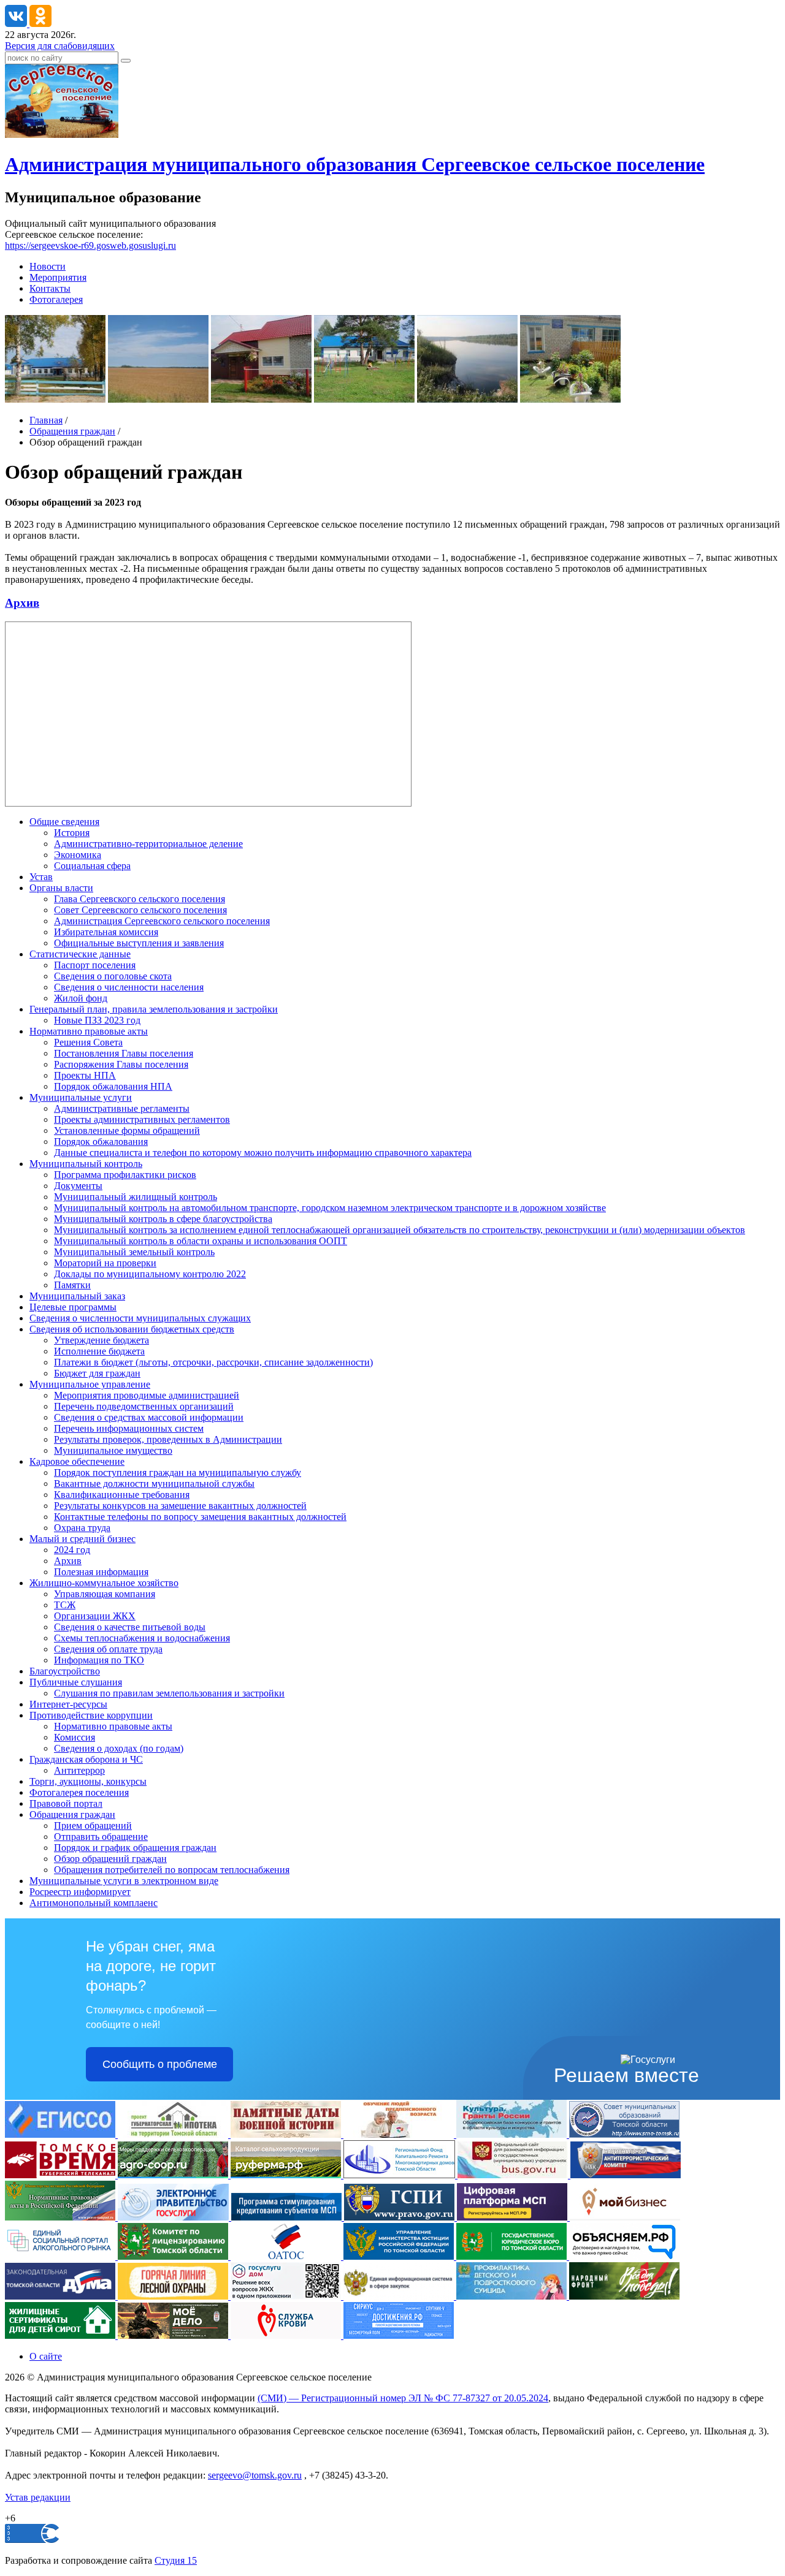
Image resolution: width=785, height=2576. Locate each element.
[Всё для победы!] (624, 2296)
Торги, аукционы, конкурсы (88, 1781)
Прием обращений (93, 1826)
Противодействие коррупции (91, 1715)
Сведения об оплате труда (108, 1649)
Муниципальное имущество (113, 1450)
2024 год (72, 1550)
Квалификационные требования (122, 1495)
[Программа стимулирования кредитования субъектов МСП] (288, 2217)
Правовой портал (66, 1803)
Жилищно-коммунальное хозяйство (104, 1583)
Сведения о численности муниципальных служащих (140, 1318)
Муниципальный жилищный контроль (136, 1197)
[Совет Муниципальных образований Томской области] (624, 2134)
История (72, 833)
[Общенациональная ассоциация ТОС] (287, 2256)
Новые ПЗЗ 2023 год (97, 1020)
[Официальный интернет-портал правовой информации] (400, 2217)
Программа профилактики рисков (125, 1175)
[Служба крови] (287, 2335)
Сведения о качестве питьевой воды (130, 1627)
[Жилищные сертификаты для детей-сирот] (61, 2335)
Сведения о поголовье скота (113, 976)
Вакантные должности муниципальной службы (154, 1484)
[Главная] (62, 135)
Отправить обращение (101, 1837)
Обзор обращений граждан (110, 1859)
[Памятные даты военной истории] (287, 2134)
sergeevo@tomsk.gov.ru (255, 2475)
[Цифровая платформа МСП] (513, 2217)
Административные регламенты (122, 1108)
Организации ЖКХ (95, 1616)
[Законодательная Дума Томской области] (61, 2296)
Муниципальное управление (90, 1384)
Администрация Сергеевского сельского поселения (162, 921)
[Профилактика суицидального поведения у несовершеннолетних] (513, 2296)
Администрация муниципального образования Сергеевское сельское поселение (355, 164)
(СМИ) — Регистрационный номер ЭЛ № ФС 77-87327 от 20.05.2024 (403, 2398)
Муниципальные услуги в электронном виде (124, 1881)
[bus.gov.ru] (514, 2175)
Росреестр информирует (80, 1892)
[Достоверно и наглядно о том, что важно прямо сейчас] (624, 2256)
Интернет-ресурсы (68, 1704)
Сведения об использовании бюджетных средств (132, 1329)
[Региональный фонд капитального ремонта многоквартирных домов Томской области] (400, 2175)
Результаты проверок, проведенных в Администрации (168, 1439)
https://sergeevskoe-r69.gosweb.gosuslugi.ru (90, 245)
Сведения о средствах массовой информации (149, 1417)
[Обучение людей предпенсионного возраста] (400, 2134)
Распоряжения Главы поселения (121, 1064)
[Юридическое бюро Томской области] (513, 2256)
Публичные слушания (76, 1682)
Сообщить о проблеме (160, 2064)
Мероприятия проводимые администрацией (147, 1395)
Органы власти (61, 888)
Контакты (50, 288)
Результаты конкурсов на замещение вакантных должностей (180, 1506)
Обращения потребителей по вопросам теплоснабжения (172, 1870)
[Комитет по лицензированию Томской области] (174, 2256)
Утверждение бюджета (101, 1340)
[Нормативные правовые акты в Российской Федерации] (61, 2217)
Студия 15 (176, 2560)
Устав (41, 877)
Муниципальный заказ (77, 1296)
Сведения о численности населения (129, 987)
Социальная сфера (92, 866)
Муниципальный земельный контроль (134, 1252)
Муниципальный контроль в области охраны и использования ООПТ (201, 1241)
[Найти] (126, 61)
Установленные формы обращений (127, 1130)
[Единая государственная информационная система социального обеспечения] (61, 2134)
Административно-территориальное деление (148, 844)
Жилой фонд (81, 998)
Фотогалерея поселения (79, 1792)
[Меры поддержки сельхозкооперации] (174, 2175)
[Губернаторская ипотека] (174, 2134)
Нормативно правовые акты (89, 1031)
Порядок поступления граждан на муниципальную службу (178, 1472)
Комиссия (75, 1737)
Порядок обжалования (101, 1142)
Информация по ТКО (99, 1660)
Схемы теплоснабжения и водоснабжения (142, 1638)
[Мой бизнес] (625, 2217)
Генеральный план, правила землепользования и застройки (154, 1009)
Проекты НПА (85, 1075)
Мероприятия (58, 277)
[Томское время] (61, 2175)
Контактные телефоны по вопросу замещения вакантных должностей (200, 1517)
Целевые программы (73, 1307)
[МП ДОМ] (287, 2296)
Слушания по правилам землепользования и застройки (169, 1693)
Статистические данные (80, 954)
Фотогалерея (56, 299)
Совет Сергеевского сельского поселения (140, 910)
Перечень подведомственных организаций (144, 1406)
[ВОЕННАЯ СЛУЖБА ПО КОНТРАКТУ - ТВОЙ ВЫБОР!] (174, 2335)
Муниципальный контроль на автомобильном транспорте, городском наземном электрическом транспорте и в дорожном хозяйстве (330, 1208)
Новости (48, 266)
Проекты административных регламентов (142, 1119)
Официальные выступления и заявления (139, 943)
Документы (78, 1186)
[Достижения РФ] (399, 2335)
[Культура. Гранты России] (513, 2134)
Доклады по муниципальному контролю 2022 (150, 1274)
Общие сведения (64, 822)
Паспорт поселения (95, 965)
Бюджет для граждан (97, 1373)
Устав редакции (38, 2497)
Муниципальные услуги (81, 1097)
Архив (22, 603)
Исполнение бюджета (99, 1351)
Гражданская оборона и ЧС (86, 1759)
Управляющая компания (105, 1594)
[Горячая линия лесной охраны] (174, 2296)
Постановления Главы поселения (124, 1053)
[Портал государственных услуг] (174, 2217)
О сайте (46, 2356)
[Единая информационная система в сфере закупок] (400, 2296)
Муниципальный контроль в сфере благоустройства (163, 1219)
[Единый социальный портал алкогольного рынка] (61, 2256)
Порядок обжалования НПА (113, 1086)
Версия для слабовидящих (60, 46)
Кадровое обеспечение (77, 1461)
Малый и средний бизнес (82, 1539)
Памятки (72, 1285)
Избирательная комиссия (106, 932)
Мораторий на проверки (105, 1263)
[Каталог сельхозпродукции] (287, 2175)
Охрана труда (82, 1528)
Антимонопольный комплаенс (94, 1903)
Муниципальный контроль (86, 1164)
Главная (46, 420)
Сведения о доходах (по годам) (119, 1748)
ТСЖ (65, 1605)
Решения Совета (88, 1042)
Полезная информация (101, 1572)
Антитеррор (79, 1770)
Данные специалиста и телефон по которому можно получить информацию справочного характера (263, 1153)
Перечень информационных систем (129, 1428)
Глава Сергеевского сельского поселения (140, 899)
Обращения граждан (72, 431)
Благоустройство (65, 1671)
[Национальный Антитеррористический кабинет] (626, 2175)
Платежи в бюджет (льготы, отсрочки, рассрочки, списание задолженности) (213, 1362)
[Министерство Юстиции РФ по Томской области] (400, 2256)
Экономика (78, 855)
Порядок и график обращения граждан (135, 1848)
